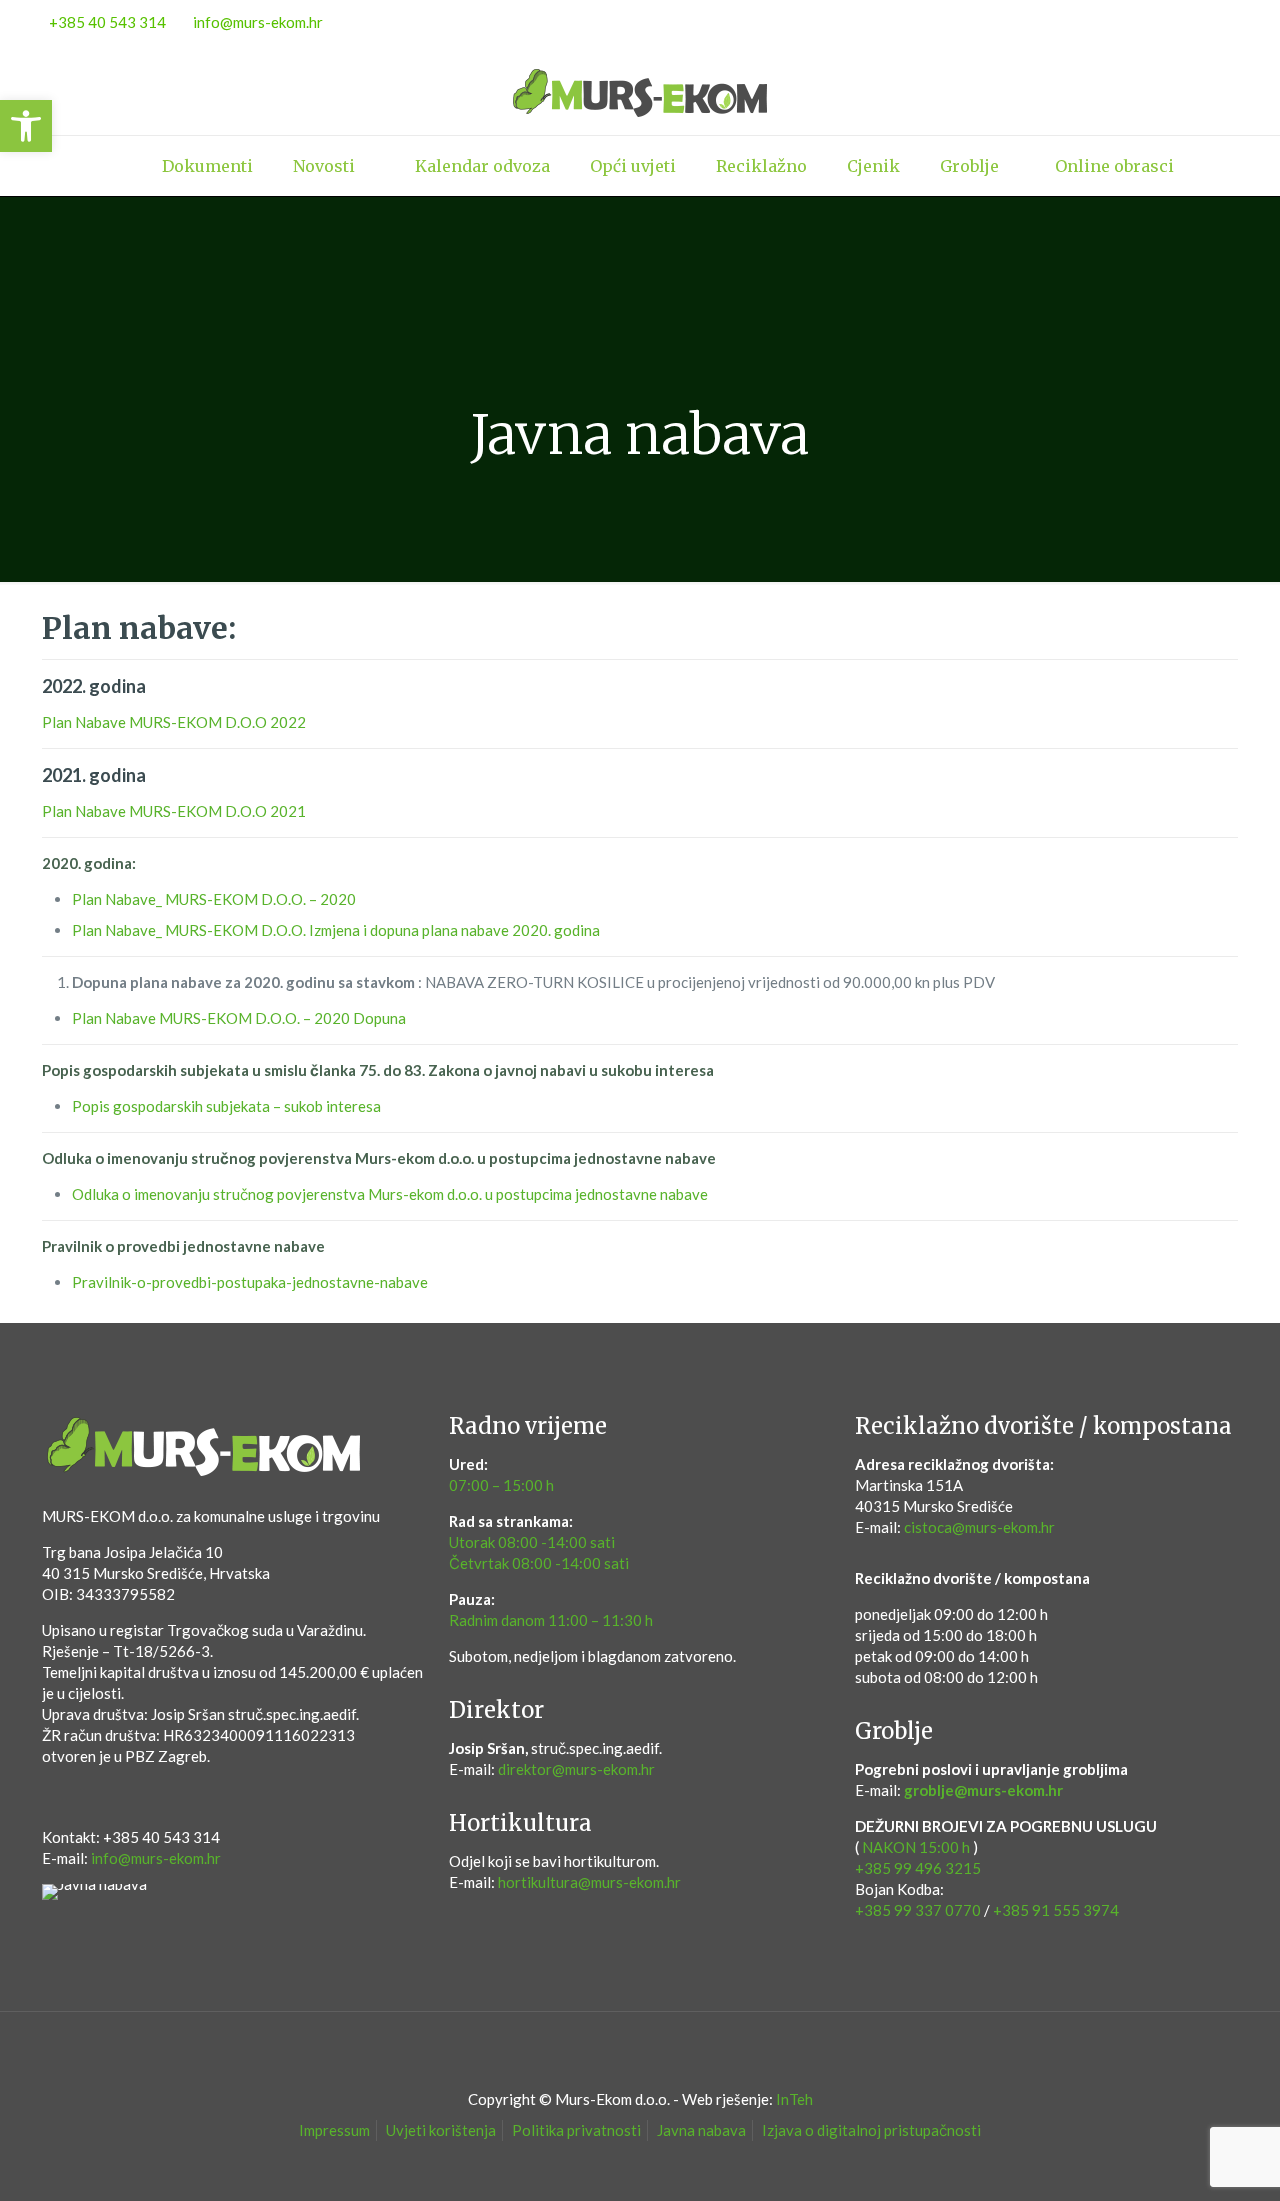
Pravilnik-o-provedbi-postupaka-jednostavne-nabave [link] (250, 1282)
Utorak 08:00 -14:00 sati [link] (532, 1542)
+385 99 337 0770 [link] (918, 1910)
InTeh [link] (794, 2099)
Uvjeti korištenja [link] (441, 2130)
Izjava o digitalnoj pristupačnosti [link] (871, 2130)
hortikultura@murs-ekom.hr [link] (589, 1882)
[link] (26, 126)
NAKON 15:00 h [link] (916, 1847)
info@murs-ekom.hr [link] (258, 22)
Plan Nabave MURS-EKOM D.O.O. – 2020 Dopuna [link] (239, 1018)
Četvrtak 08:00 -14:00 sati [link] (539, 1563)
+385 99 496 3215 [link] (918, 1868)
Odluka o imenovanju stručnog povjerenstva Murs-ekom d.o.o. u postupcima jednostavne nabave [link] (390, 1194)
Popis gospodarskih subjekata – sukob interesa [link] (226, 1106)
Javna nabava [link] (701, 2130)
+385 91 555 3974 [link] (1056, 1910)
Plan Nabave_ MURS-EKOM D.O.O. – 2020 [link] (214, 899)
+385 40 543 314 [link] (107, 22)
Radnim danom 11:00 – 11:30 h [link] (551, 1620)
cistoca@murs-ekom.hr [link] (979, 1527)
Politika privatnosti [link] (576, 2130)
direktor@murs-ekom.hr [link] (576, 1769)
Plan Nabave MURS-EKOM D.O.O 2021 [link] (174, 811)
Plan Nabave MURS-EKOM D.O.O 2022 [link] (174, 722)
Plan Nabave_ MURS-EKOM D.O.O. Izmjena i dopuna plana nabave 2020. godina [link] (336, 930)
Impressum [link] (334, 2130)
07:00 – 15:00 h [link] (501, 1485)
